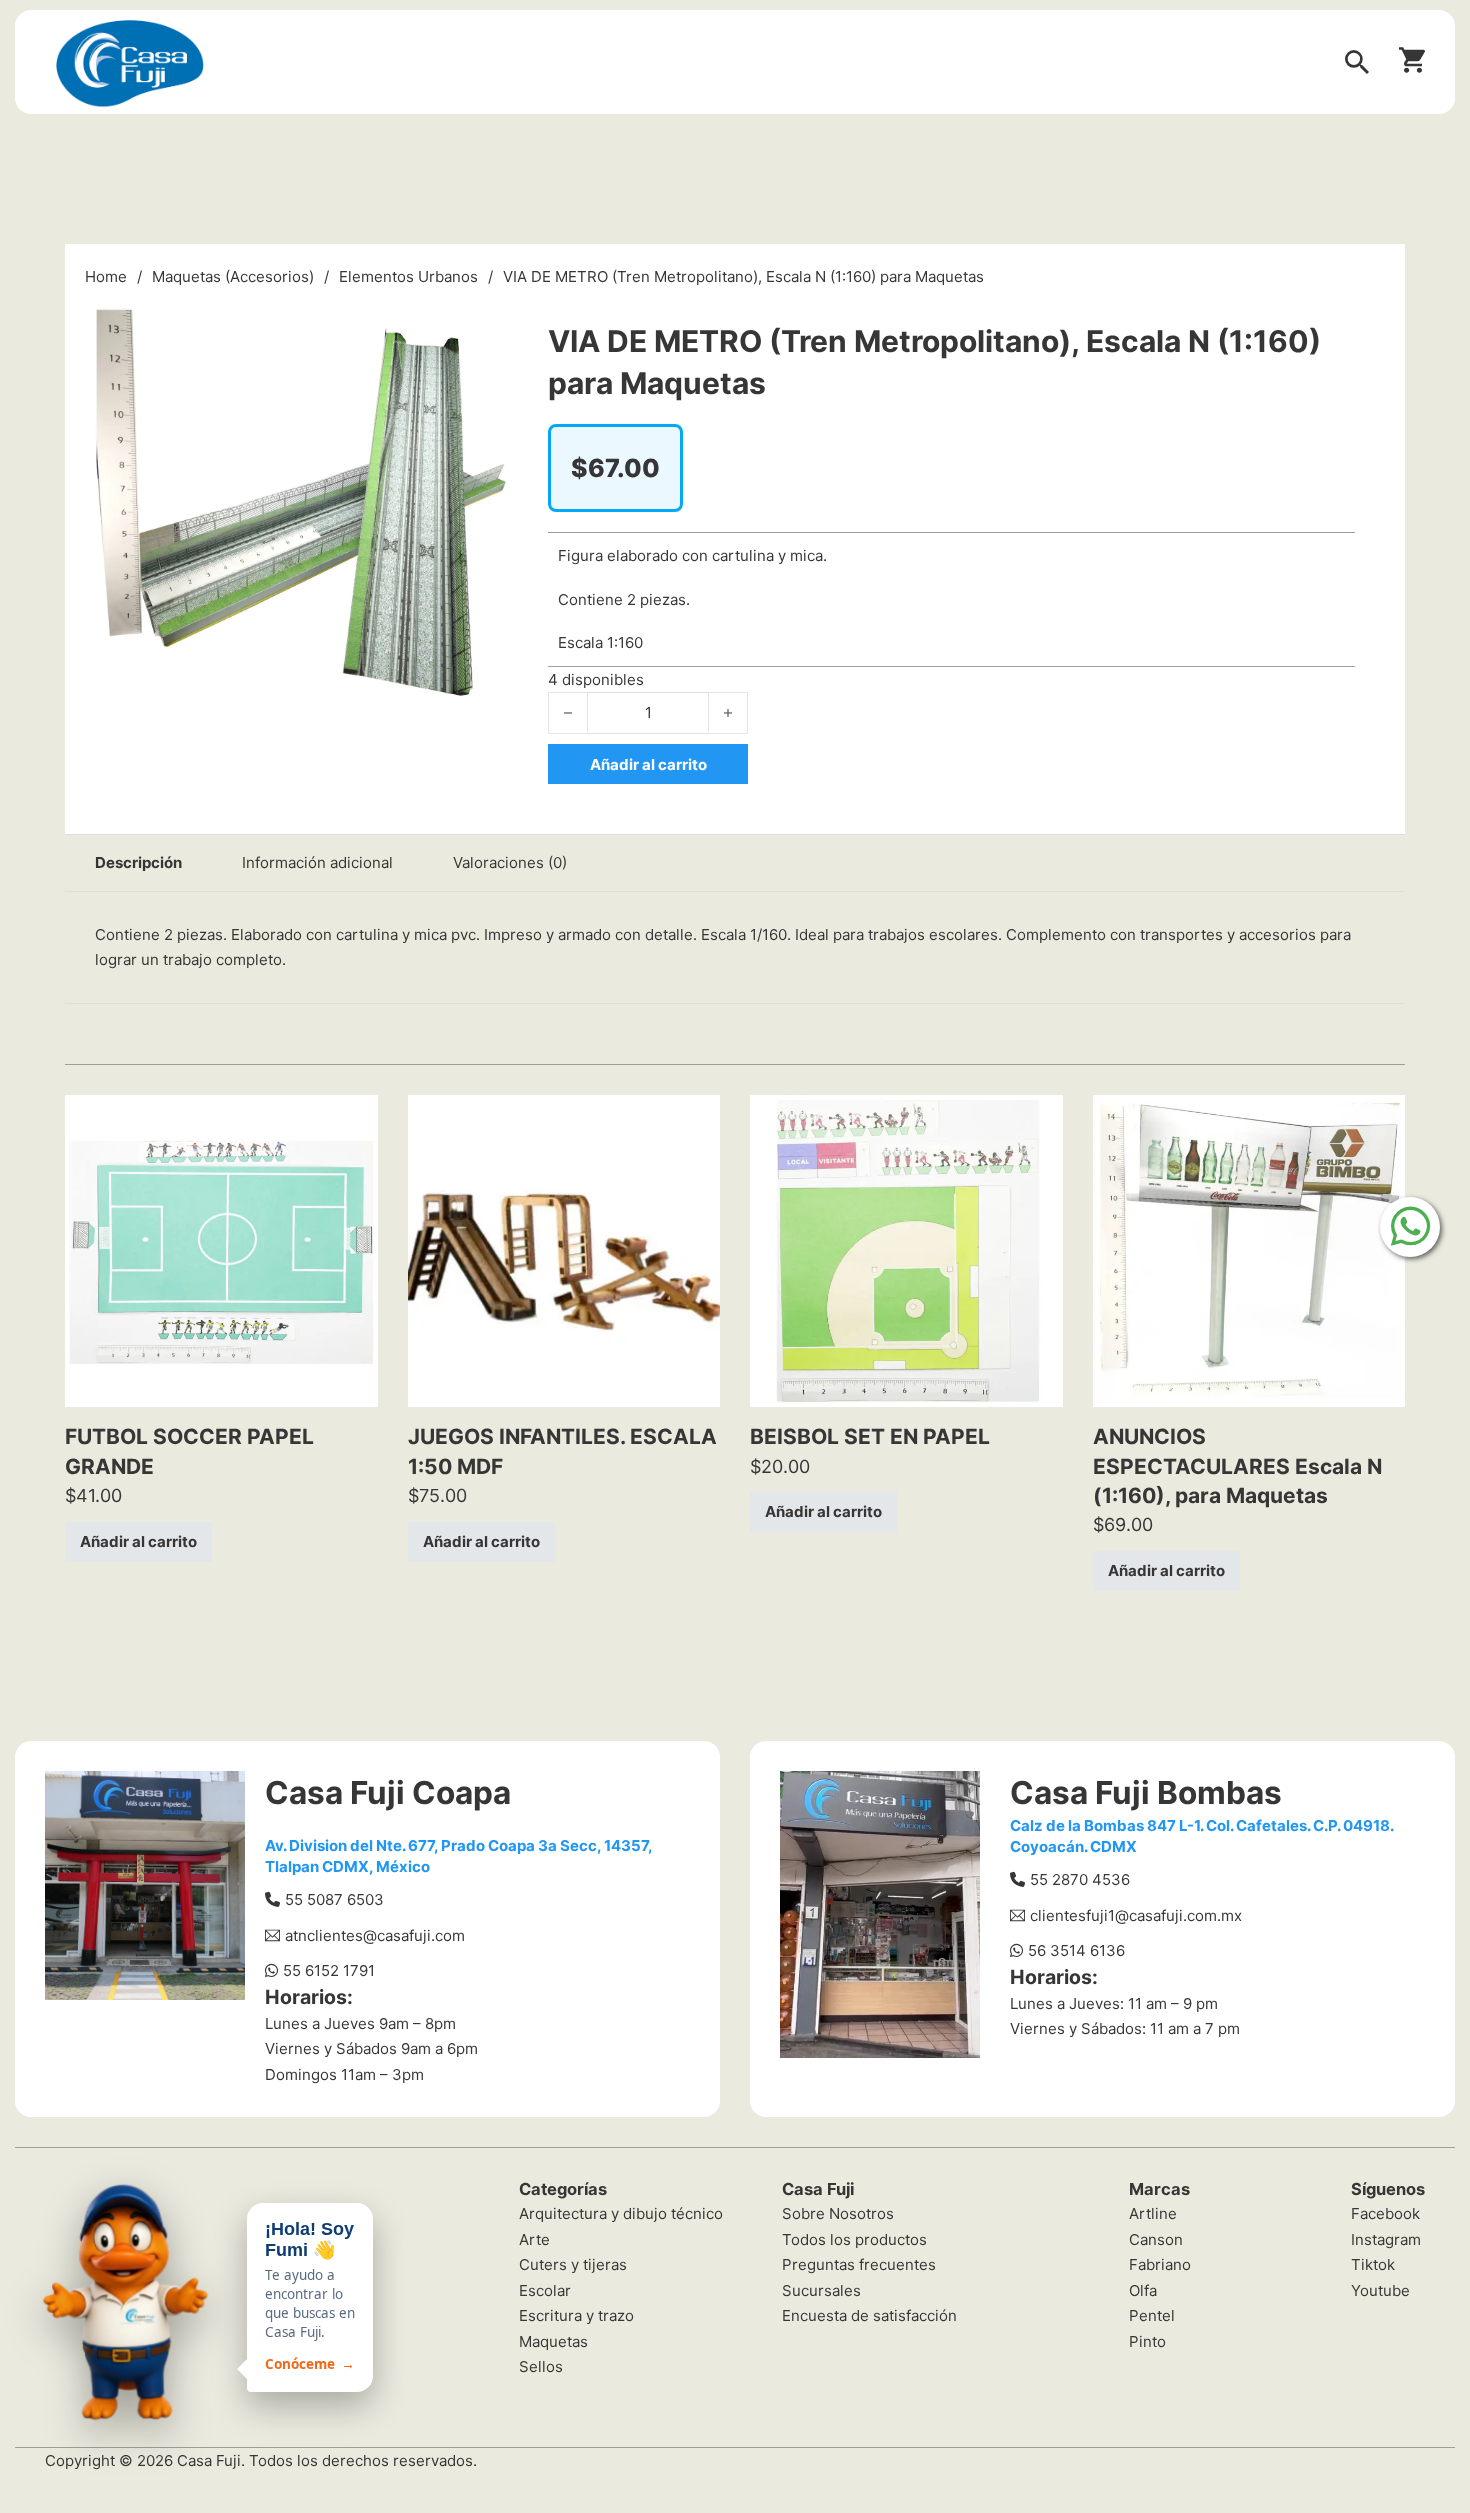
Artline (1153, 2213)
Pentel (1152, 2315)
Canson (1156, 2239)
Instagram (1386, 2239)
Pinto (1147, 2341)
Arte (534, 2239)
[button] (491, 317)
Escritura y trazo (576, 2315)
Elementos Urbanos (408, 276)
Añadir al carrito (138, 1541)
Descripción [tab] (138, 862)
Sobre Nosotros (838, 2213)
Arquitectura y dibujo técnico (621, 2213)
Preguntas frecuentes (859, 2264)
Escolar (545, 2290)
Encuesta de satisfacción (869, 2315)
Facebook (1385, 2213)
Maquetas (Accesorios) (233, 276)
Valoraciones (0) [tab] (510, 862)
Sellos (541, 2366)
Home (106, 276)
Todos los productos (854, 2239)
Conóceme (310, 2364)
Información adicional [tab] (317, 862)
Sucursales (821, 2290)
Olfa (1143, 2290)
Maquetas (553, 2341)
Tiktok (1373, 2264)
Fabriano (1160, 2264)
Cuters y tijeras (573, 2264)
